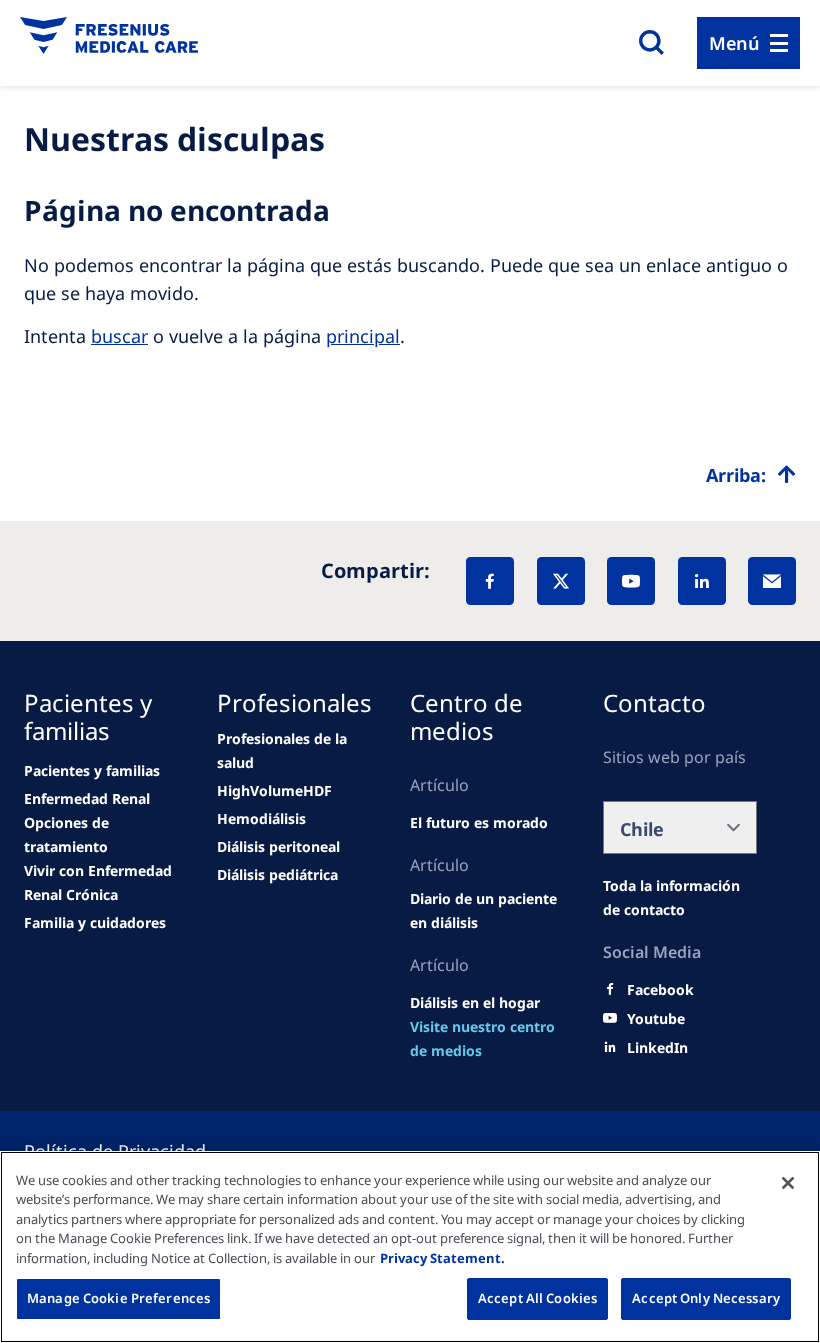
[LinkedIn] (702, 581)
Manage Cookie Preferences (118, 1298)
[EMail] (772, 581)
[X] (561, 581)
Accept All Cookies (537, 1298)
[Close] (788, 1183)
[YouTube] (631, 581)
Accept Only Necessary (706, 1298)
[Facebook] (490, 581)
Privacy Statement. (442, 1258)
